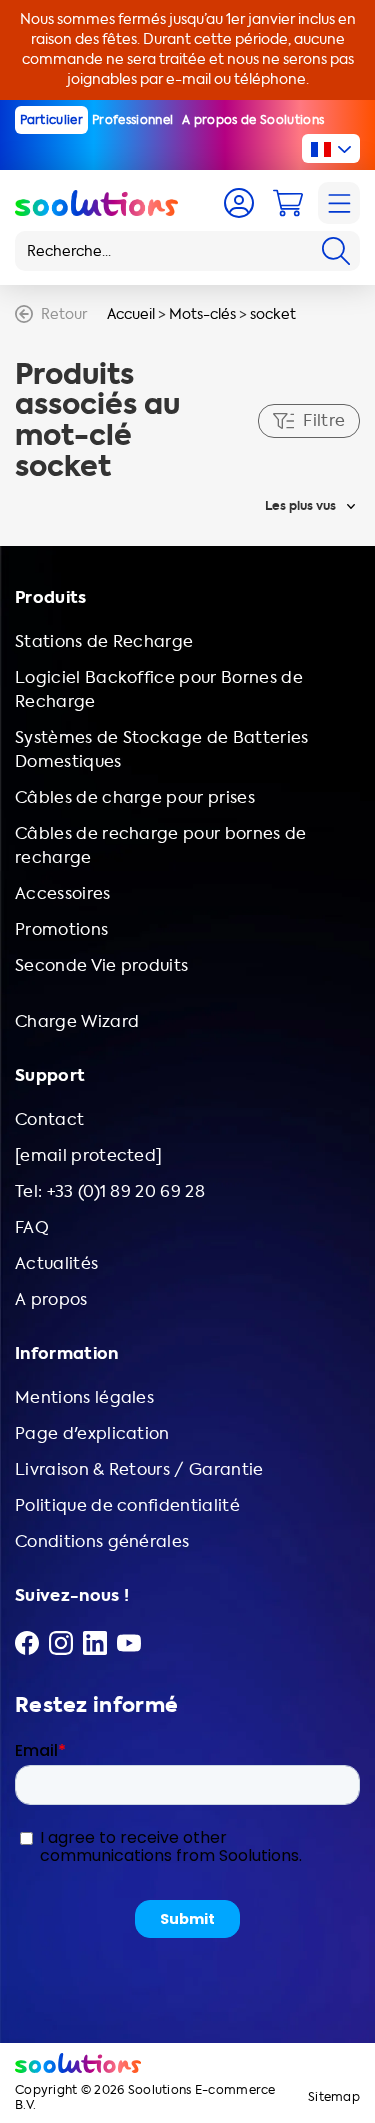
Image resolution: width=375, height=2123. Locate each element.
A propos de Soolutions (253, 120)
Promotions (61, 929)
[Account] (239, 203)
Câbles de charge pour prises (135, 797)
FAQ (32, 1227)
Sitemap (334, 2097)
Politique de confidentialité (127, 1505)
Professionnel (132, 120)
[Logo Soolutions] (96, 203)
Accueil (131, 314)
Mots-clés (202, 314)
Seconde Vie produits (101, 965)
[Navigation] (339, 203)
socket (273, 314)
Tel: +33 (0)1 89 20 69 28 (110, 1191)
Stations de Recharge (104, 641)
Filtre (324, 420)
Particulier (52, 120)
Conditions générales (102, 1541)
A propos (51, 1299)
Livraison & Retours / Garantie (139, 1469)
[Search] (336, 251)
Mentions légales (84, 1397)
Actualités (56, 1263)
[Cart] (288, 203)
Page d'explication (92, 1433)
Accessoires (63, 893)
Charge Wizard (77, 1021)
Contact (49, 1119)
